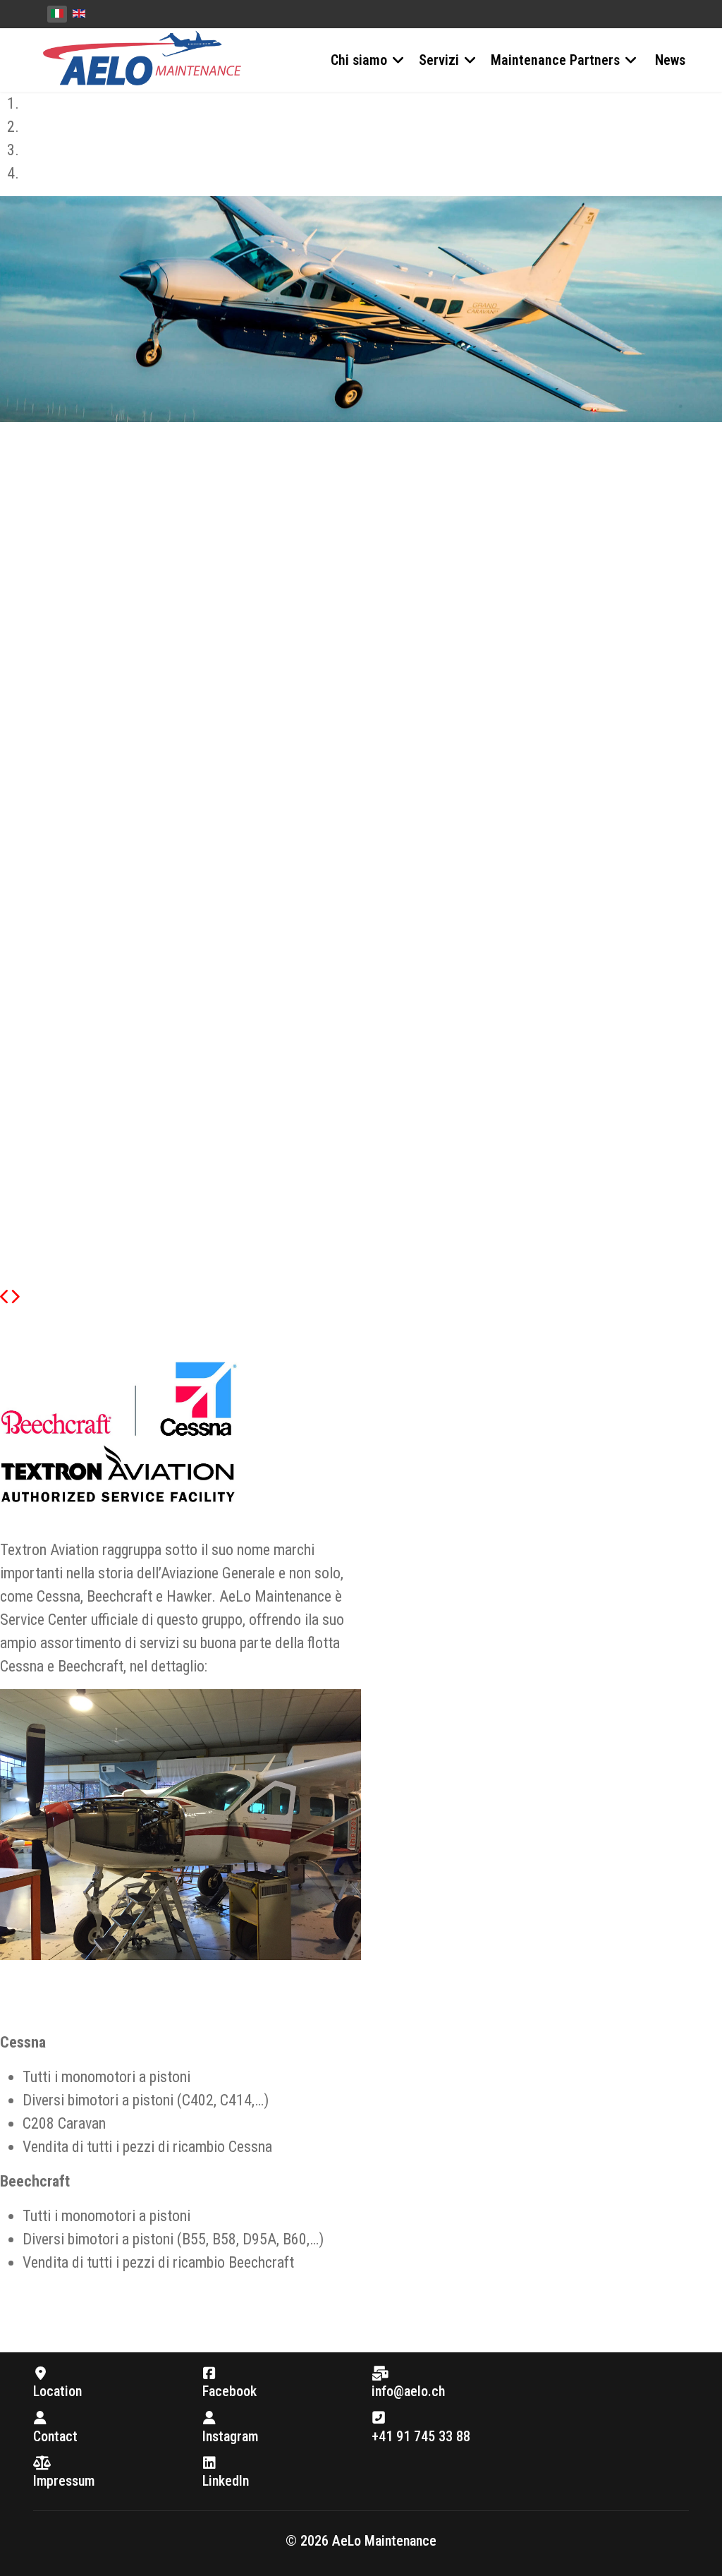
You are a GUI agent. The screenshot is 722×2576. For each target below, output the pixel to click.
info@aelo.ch (408, 2391)
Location (57, 2391)
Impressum (64, 2481)
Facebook (230, 2391)
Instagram (230, 2436)
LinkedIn (226, 2481)
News (670, 60)
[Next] (15, 1297)
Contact (55, 2436)
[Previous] (5, 1297)
